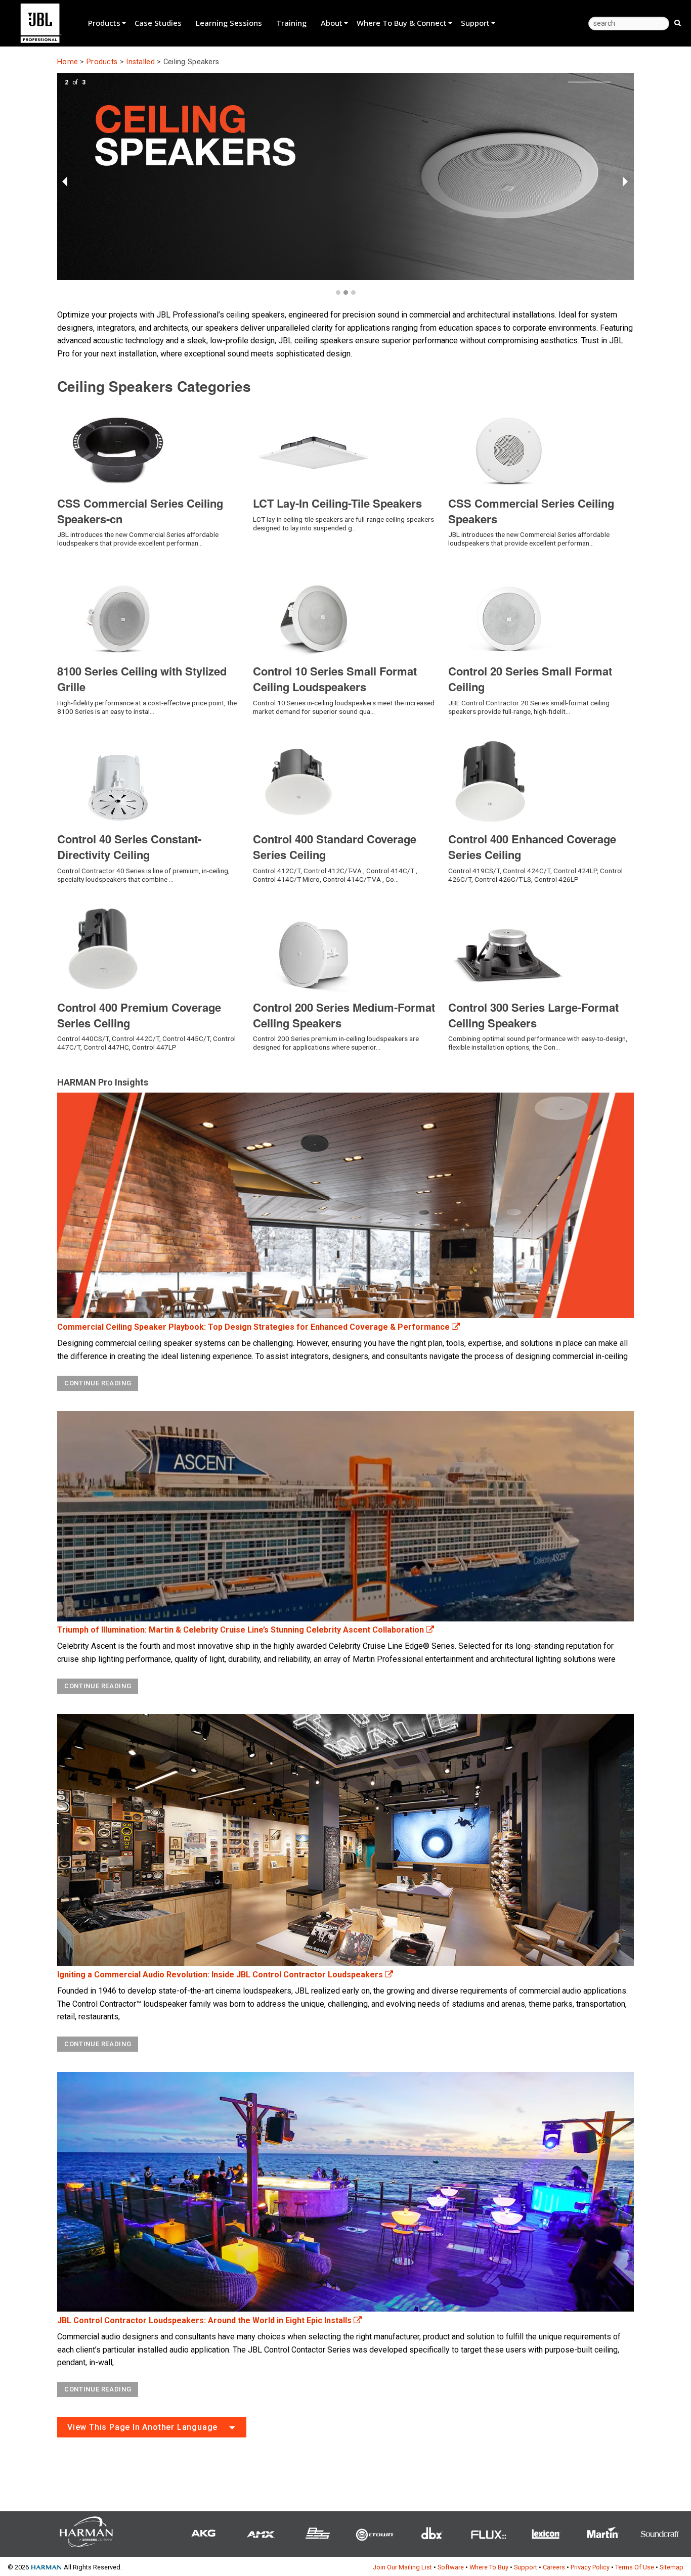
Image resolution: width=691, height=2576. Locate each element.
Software (451, 2567)
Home (68, 62)
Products (104, 23)
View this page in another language (142, 2427)
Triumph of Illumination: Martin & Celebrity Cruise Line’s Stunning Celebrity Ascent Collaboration (242, 1630)
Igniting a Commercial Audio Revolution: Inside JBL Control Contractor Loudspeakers (221, 1975)
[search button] (678, 22)
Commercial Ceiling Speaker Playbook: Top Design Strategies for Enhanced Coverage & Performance (254, 1327)
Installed (140, 62)
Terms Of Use (635, 2567)
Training (291, 23)
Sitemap (672, 2567)
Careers (554, 2567)
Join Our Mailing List (402, 2567)
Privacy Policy (590, 2567)
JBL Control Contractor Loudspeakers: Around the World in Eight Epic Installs (205, 2320)
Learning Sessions (229, 23)
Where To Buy (489, 2567)
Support (475, 23)
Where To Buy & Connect (402, 23)
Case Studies (158, 23)
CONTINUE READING (98, 1383)
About (332, 23)
